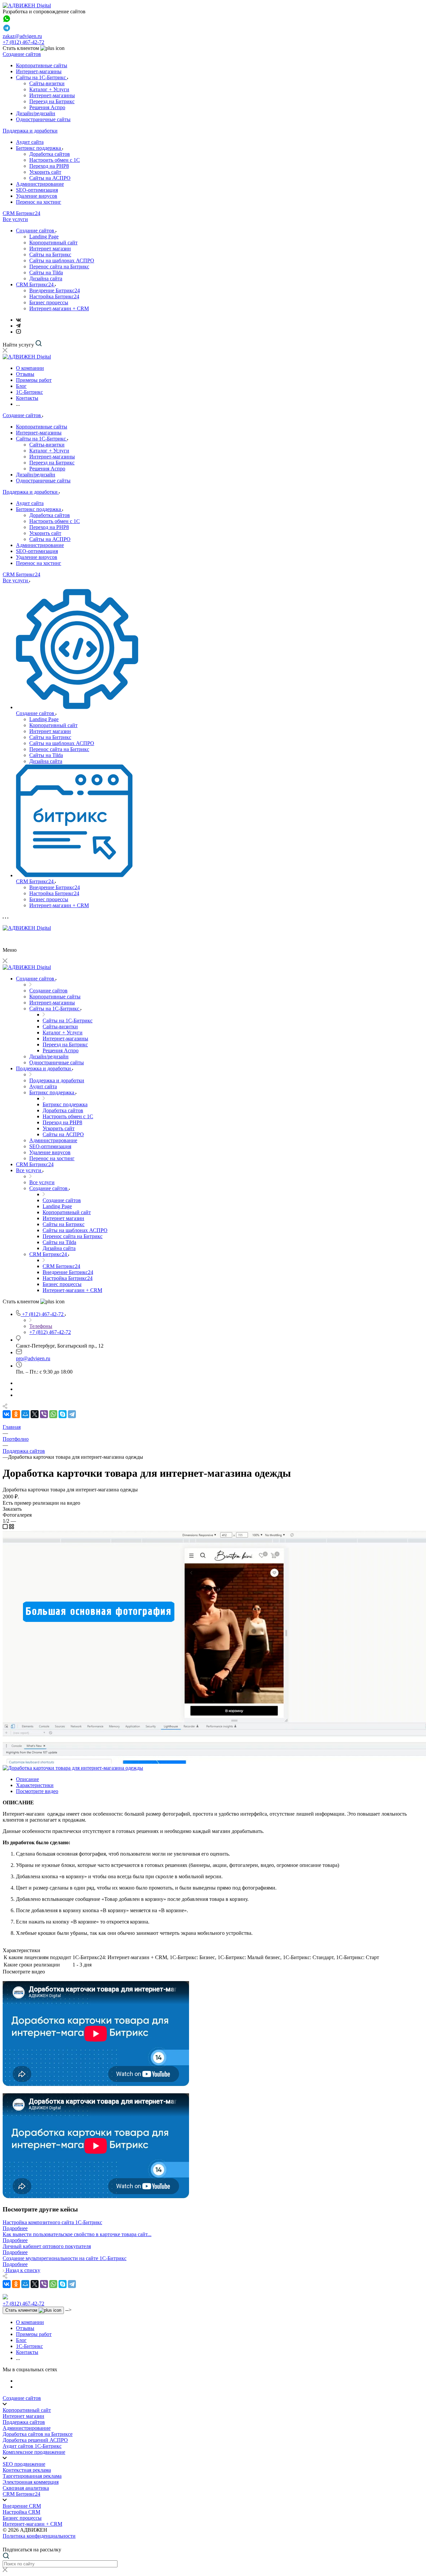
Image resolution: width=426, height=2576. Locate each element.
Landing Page (44, 237)
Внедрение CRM (22, 2506)
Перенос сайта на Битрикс (59, 266)
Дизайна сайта (46, 278)
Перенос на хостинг (39, 202)
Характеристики (35, 1785)
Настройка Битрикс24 (54, 296)
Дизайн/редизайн (36, 113)
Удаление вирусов (37, 196)
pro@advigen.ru (33, 1358)
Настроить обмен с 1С (55, 160)
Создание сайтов (22, 54)
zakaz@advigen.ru (22, 36)
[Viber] (44, 1414)
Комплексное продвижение (34, 2452)
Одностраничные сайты (43, 119)
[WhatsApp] (53, 1414)
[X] (35, 1414)
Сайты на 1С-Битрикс (42, 77)
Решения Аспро (47, 107)
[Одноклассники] (16, 1414)
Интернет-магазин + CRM (59, 308)
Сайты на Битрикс (50, 255)
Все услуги (15, 219)
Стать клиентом (22, 2310)
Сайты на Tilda (46, 272)
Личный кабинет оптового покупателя (47, 2246)
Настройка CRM (21, 2512)
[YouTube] (18, 332)
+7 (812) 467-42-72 (23, 42)
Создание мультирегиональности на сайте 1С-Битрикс (65, 2258)
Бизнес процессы (49, 302)
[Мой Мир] (25, 1414)
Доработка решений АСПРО (35, 2440)
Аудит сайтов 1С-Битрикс (32, 2446)
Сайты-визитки (47, 83)
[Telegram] (18, 326)
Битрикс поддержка (39, 148)
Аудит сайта (30, 142)
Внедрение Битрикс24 (55, 290)
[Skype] (63, 1414)
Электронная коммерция (31, 2482)
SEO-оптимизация (37, 190)
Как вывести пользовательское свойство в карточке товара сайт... (77, 2234)
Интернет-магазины (39, 71)
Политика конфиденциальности (39, 2536)
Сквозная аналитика (26, 2488)
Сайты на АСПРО (50, 178)
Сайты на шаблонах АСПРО (62, 260)
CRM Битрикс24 (21, 213)
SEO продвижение (24, 2464)
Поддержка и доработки (30, 131)
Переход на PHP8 (49, 166)
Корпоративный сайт (53, 243)
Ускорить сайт (45, 172)
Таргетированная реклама (32, 2476)
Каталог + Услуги (49, 89)
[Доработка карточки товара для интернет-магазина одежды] (73, 1768)
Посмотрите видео (37, 1791)
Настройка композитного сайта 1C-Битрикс (52, 2222)
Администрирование (40, 184)
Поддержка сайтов (24, 2422)
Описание (27, 1779)
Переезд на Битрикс (52, 101)
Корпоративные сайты (42, 65)
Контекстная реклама (27, 2470)
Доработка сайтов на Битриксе (38, 2434)
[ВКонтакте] (18, 320)
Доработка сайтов (50, 154)
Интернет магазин (50, 249)
